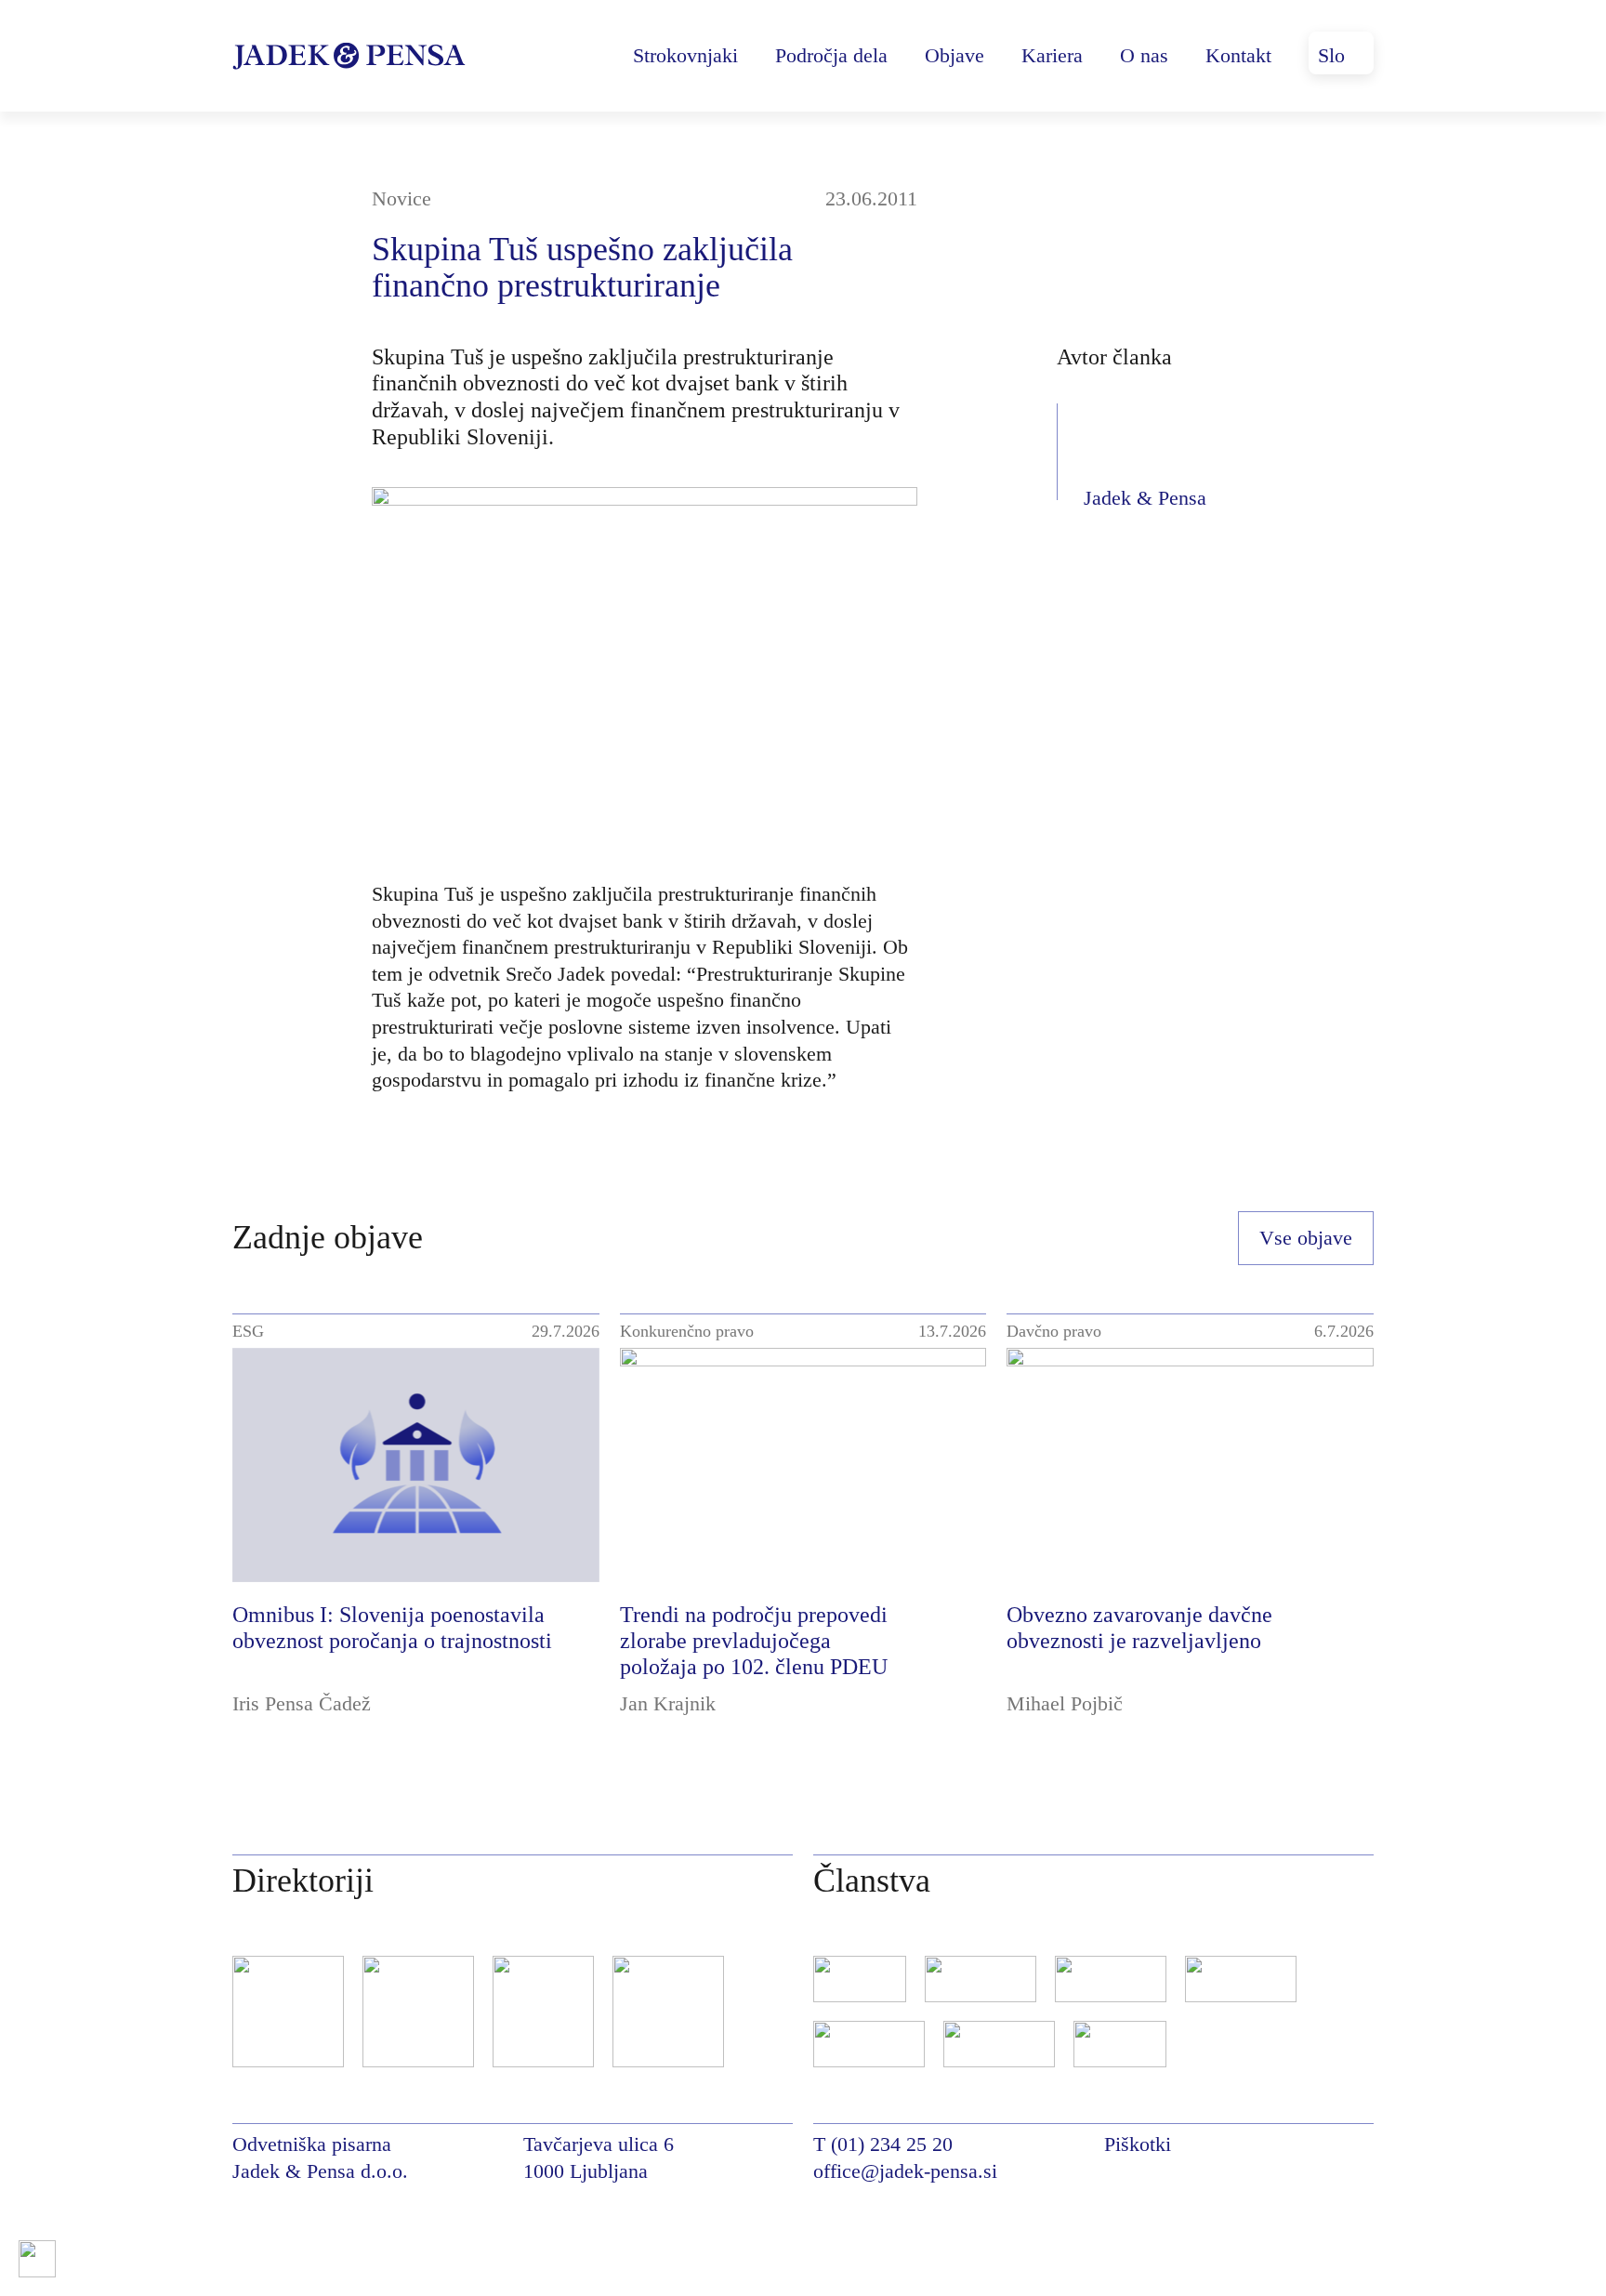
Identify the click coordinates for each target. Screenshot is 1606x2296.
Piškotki (1138, 2144)
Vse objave (1306, 1238)
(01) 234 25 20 (892, 2144)
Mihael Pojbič (1065, 1703)
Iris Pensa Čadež (302, 1703)
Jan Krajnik (668, 1703)
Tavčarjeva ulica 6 (599, 2144)
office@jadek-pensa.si (905, 2171)
